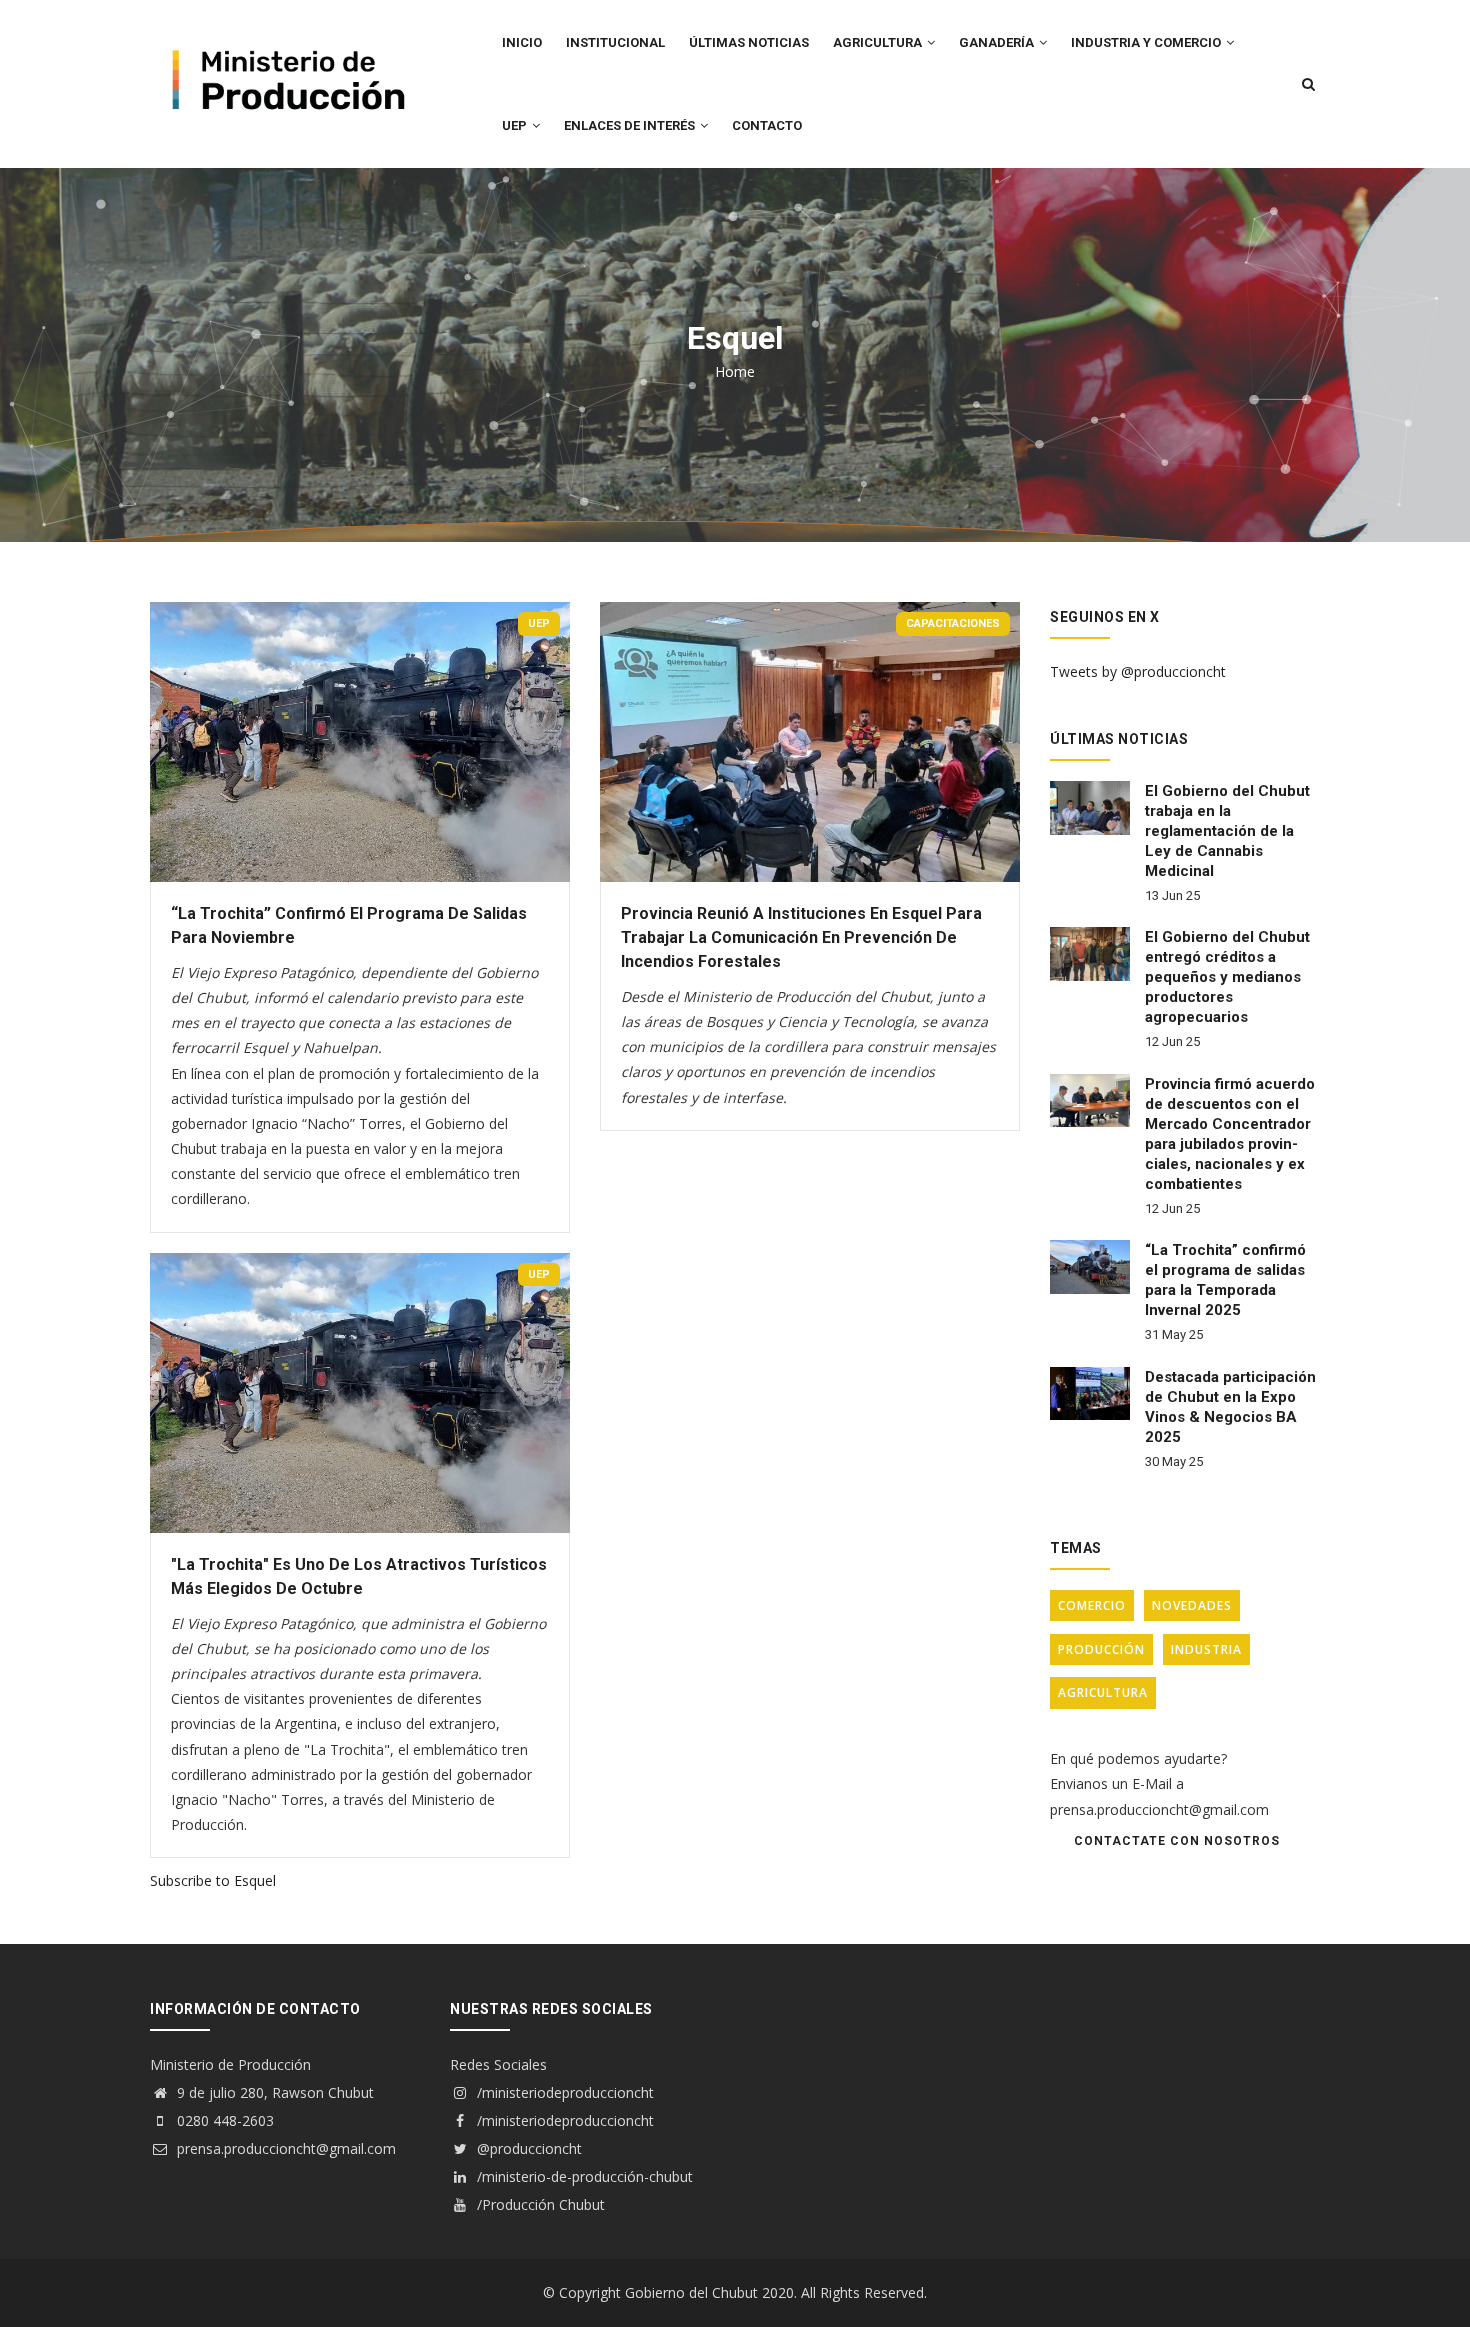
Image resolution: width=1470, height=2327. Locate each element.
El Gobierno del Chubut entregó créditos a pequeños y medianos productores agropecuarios (1227, 977)
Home (735, 371)
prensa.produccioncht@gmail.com (284, 2148)
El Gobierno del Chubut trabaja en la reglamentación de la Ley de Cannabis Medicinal (1227, 831)
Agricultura (1103, 1692)
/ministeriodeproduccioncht (563, 2092)
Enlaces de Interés (631, 125)
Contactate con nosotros (1177, 1841)
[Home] (285, 41)
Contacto (767, 125)
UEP (516, 125)
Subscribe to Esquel (213, 1880)
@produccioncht (527, 2148)
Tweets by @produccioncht (1138, 671)
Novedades (1192, 1605)
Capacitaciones (953, 623)
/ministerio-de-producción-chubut (583, 2176)
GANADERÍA (998, 42)
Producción (1101, 1649)
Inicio (522, 42)
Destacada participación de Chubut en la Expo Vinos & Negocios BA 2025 (1230, 1407)
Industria (1206, 1649)
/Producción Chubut (539, 2204)
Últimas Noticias (749, 42)
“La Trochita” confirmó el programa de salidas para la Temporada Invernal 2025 (1225, 1280)
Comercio (1092, 1605)
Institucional (615, 42)
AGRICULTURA (879, 42)
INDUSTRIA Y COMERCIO (1147, 42)
